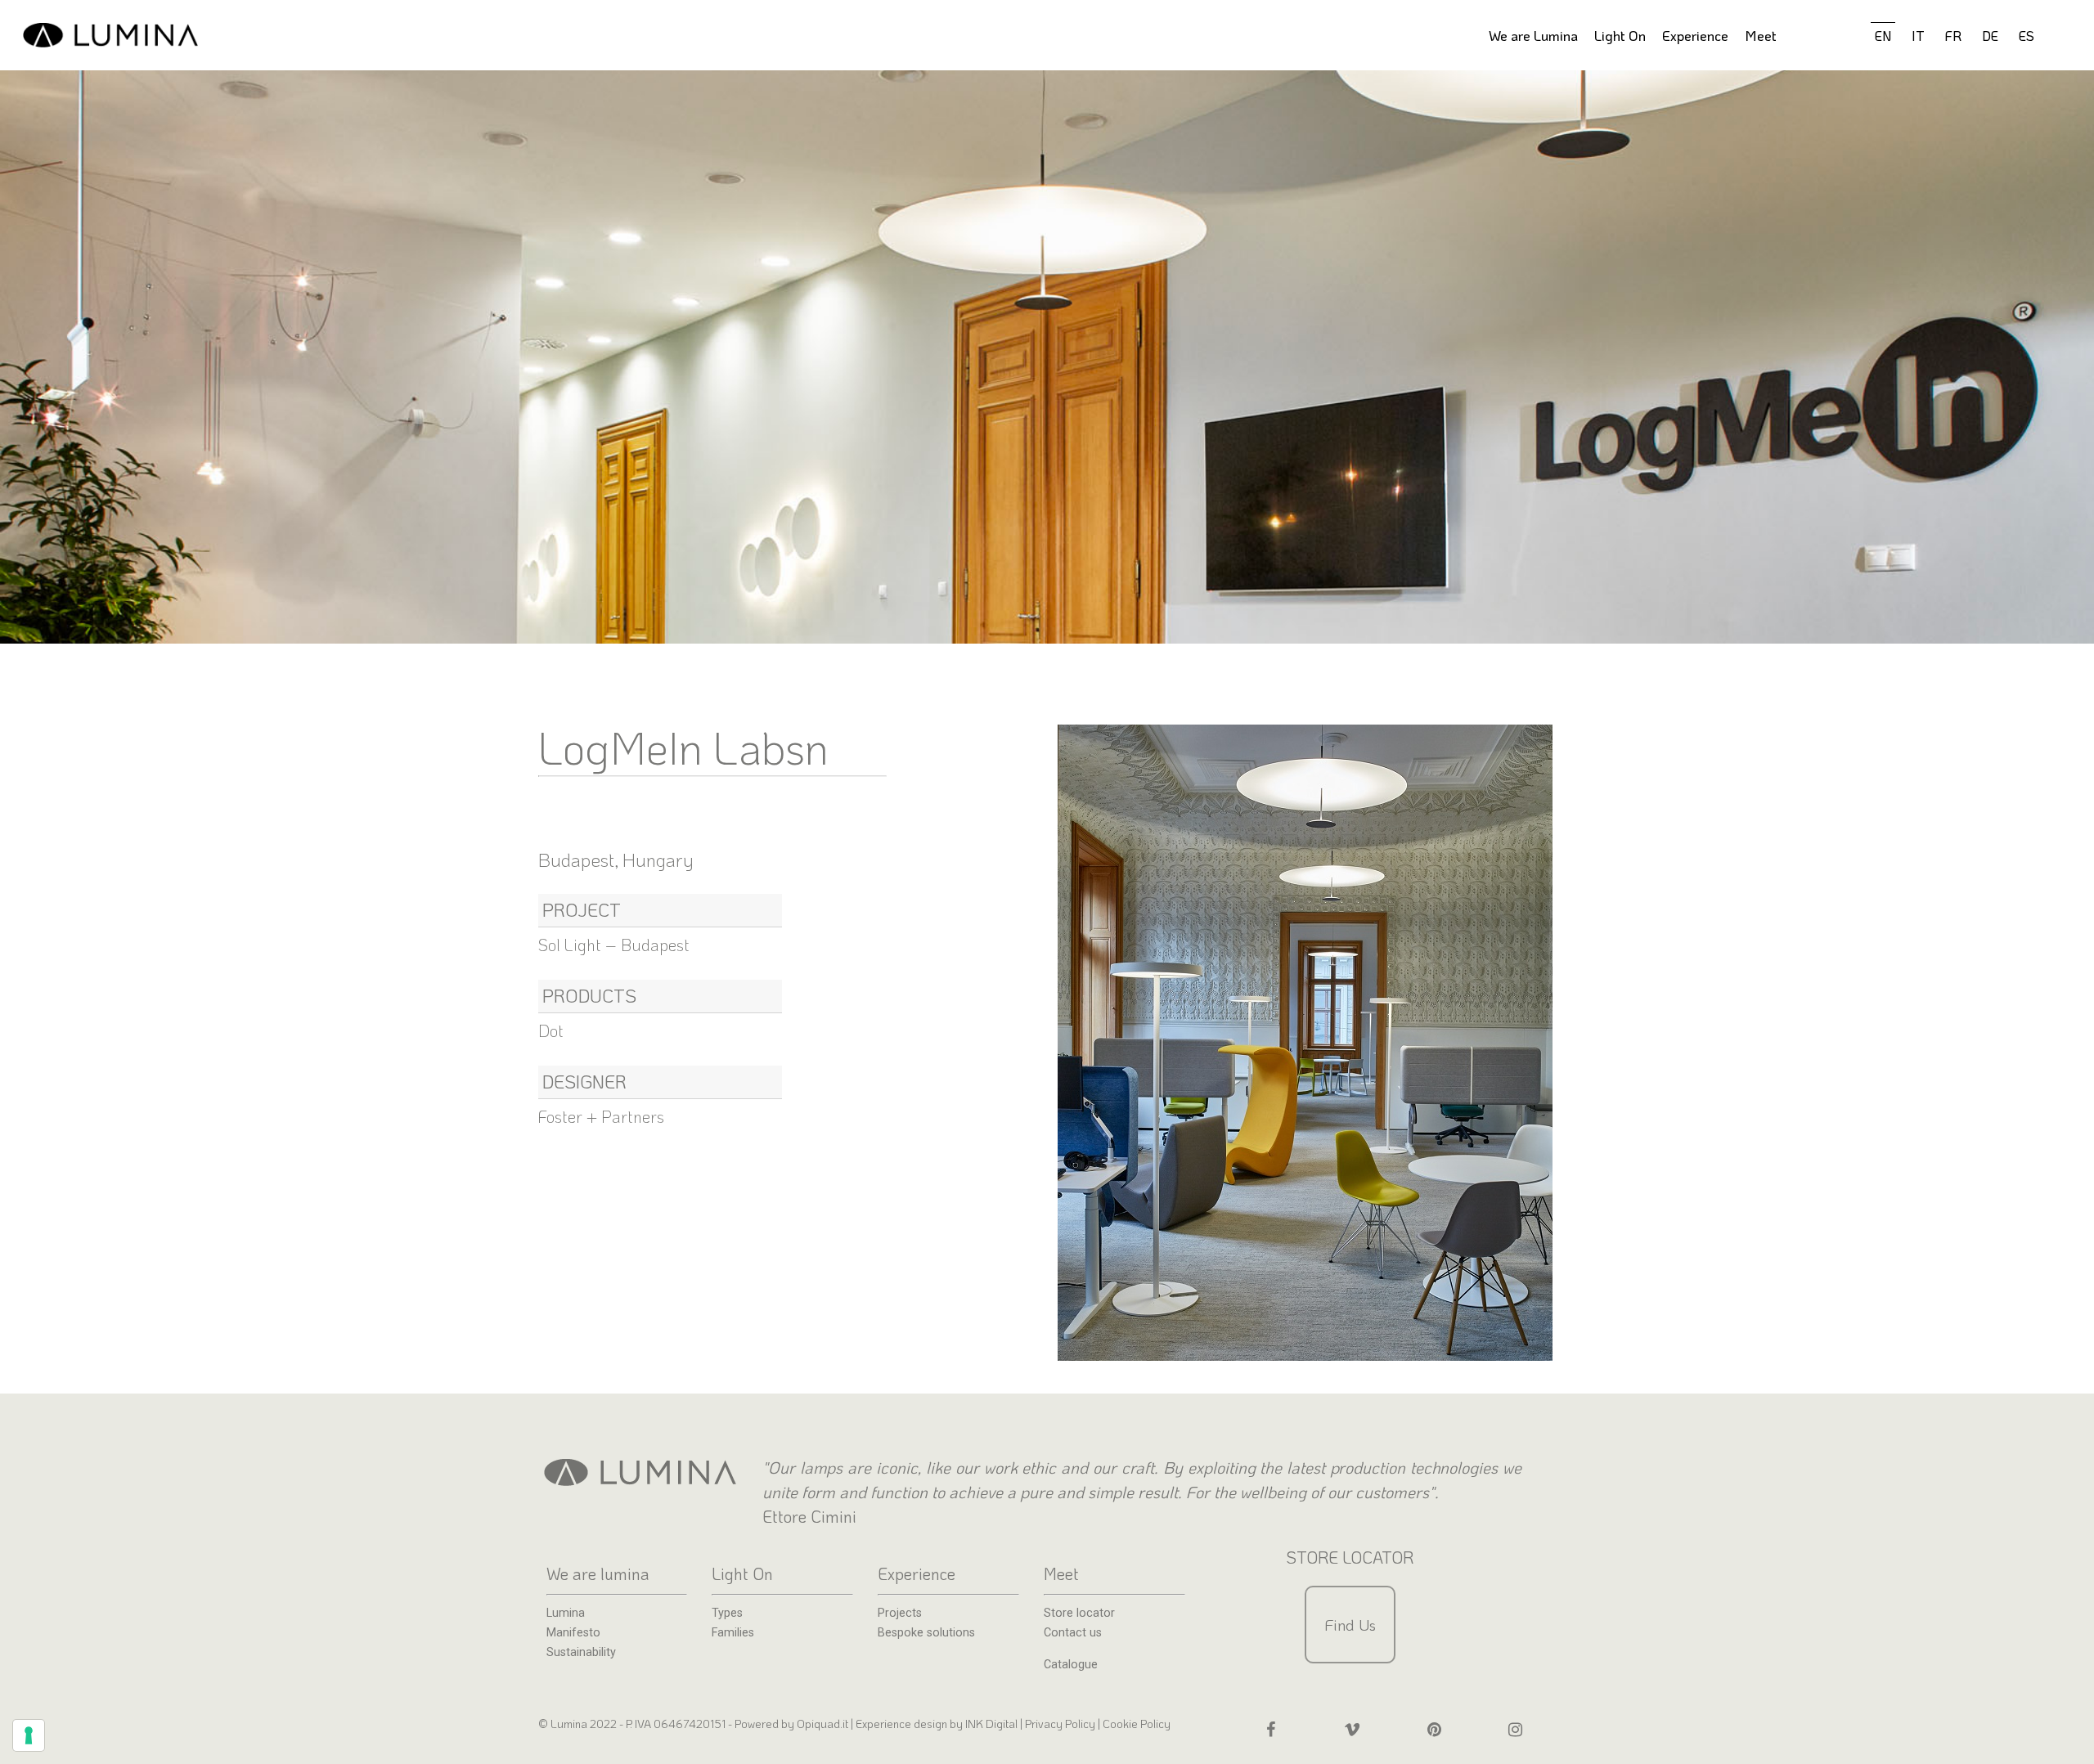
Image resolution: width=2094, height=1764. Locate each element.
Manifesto (573, 1633)
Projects (900, 1614)
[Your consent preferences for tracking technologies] (29, 1735)
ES (2027, 36)
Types (727, 1614)
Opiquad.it (822, 1724)
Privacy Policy (1060, 1724)
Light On (1620, 35)
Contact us (1073, 1633)
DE (1990, 36)
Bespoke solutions (926, 1633)
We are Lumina (1533, 35)
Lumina (566, 1614)
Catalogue (1071, 1665)
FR (1953, 36)
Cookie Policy (1137, 1724)
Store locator (1079, 1614)
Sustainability (581, 1653)
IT (1918, 36)
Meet (1761, 35)
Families (733, 1633)
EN (1883, 36)
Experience (1695, 35)
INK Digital (993, 1724)
